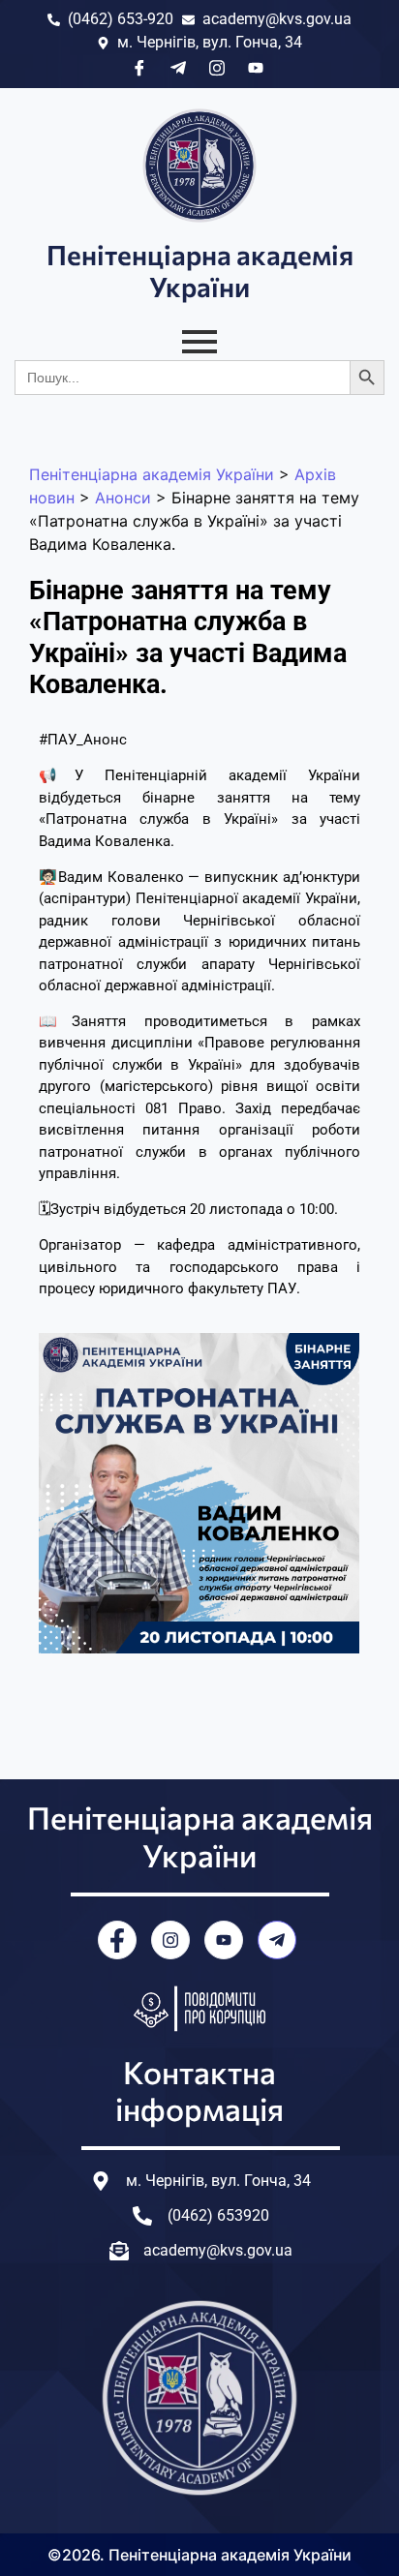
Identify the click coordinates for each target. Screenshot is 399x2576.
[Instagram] (170, 1940)
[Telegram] (277, 1940)
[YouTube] (224, 1940)
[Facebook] (117, 1940)
